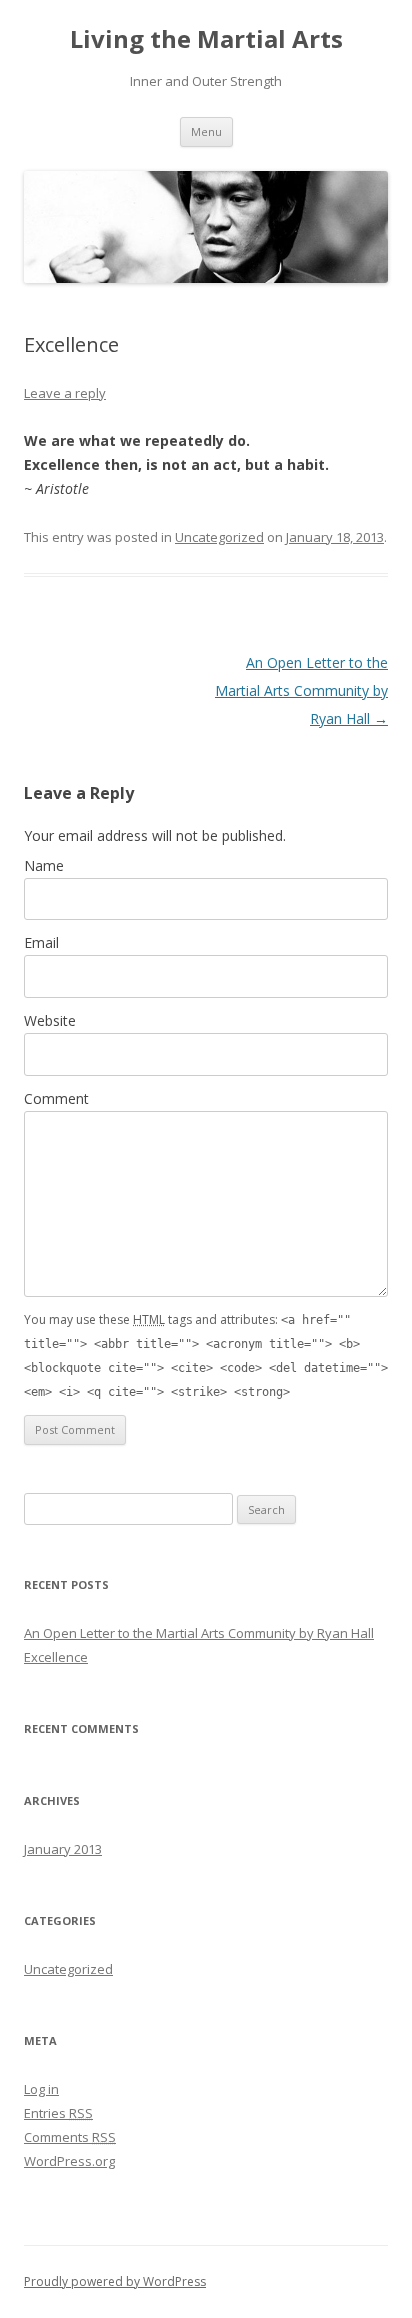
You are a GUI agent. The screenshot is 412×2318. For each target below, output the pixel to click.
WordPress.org (69, 2161)
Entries (58, 2113)
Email (41, 942)
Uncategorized (219, 537)
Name (44, 865)
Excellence (56, 1657)
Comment (56, 1098)
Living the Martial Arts (206, 39)
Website (50, 1020)
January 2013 (63, 1849)
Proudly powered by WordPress (115, 2281)
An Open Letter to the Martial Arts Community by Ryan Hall (301, 690)
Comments (70, 2137)
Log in (41, 2089)
